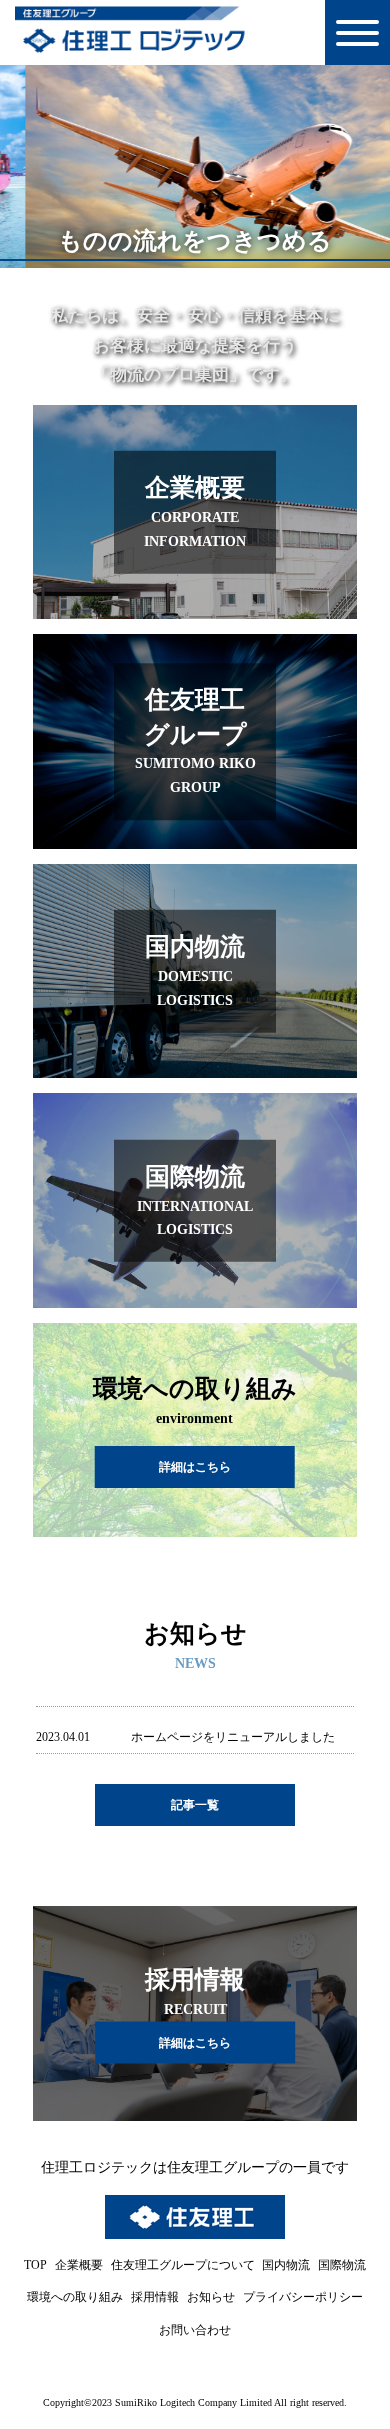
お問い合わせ (195, 2330)
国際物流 (342, 2265)
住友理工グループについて (183, 2265)
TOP (35, 2265)
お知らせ (211, 2297)
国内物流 (286, 2265)
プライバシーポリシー (303, 2297)
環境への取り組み (75, 2297)
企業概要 (79, 2265)
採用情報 (155, 2297)
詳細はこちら (195, 2043)
